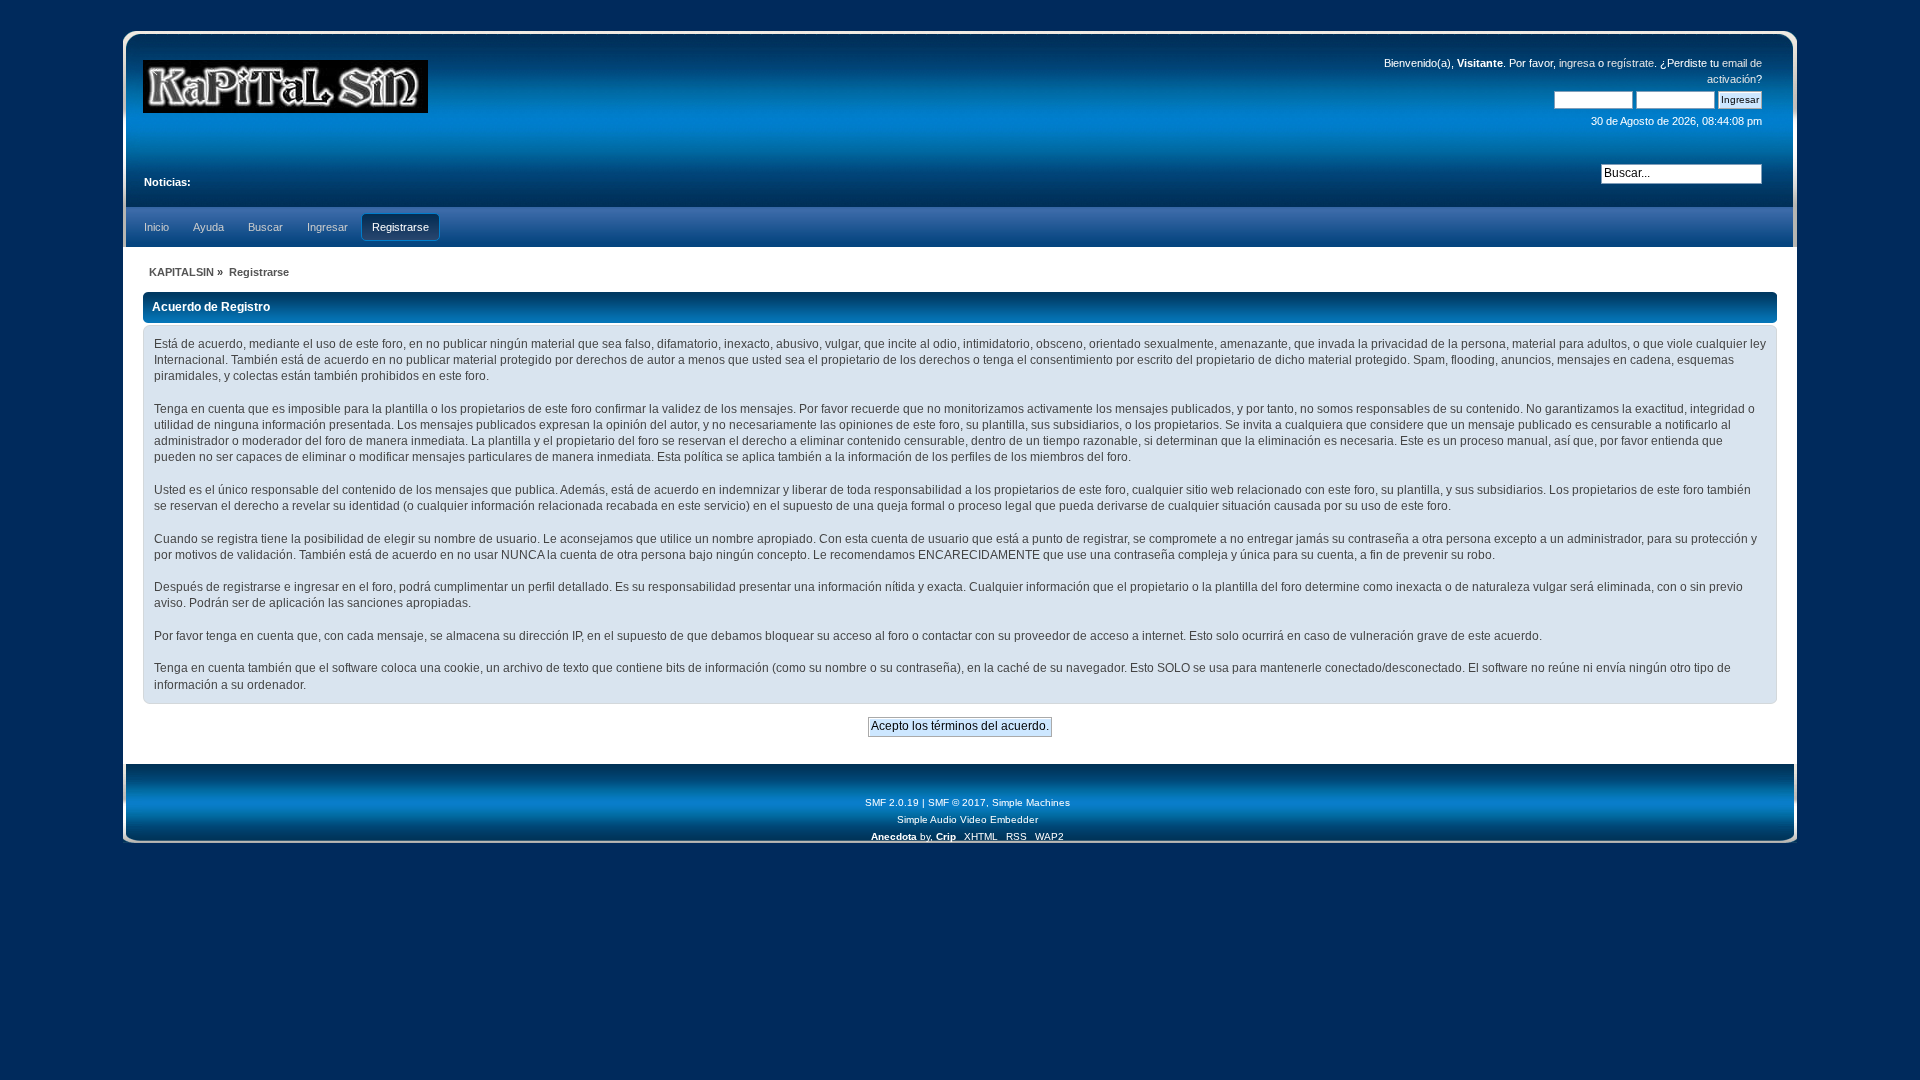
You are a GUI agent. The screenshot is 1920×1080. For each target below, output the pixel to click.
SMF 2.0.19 (892, 802)
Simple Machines (1031, 802)
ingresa (1577, 63)
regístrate (1630, 63)
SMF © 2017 (957, 802)
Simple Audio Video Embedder (967, 819)
